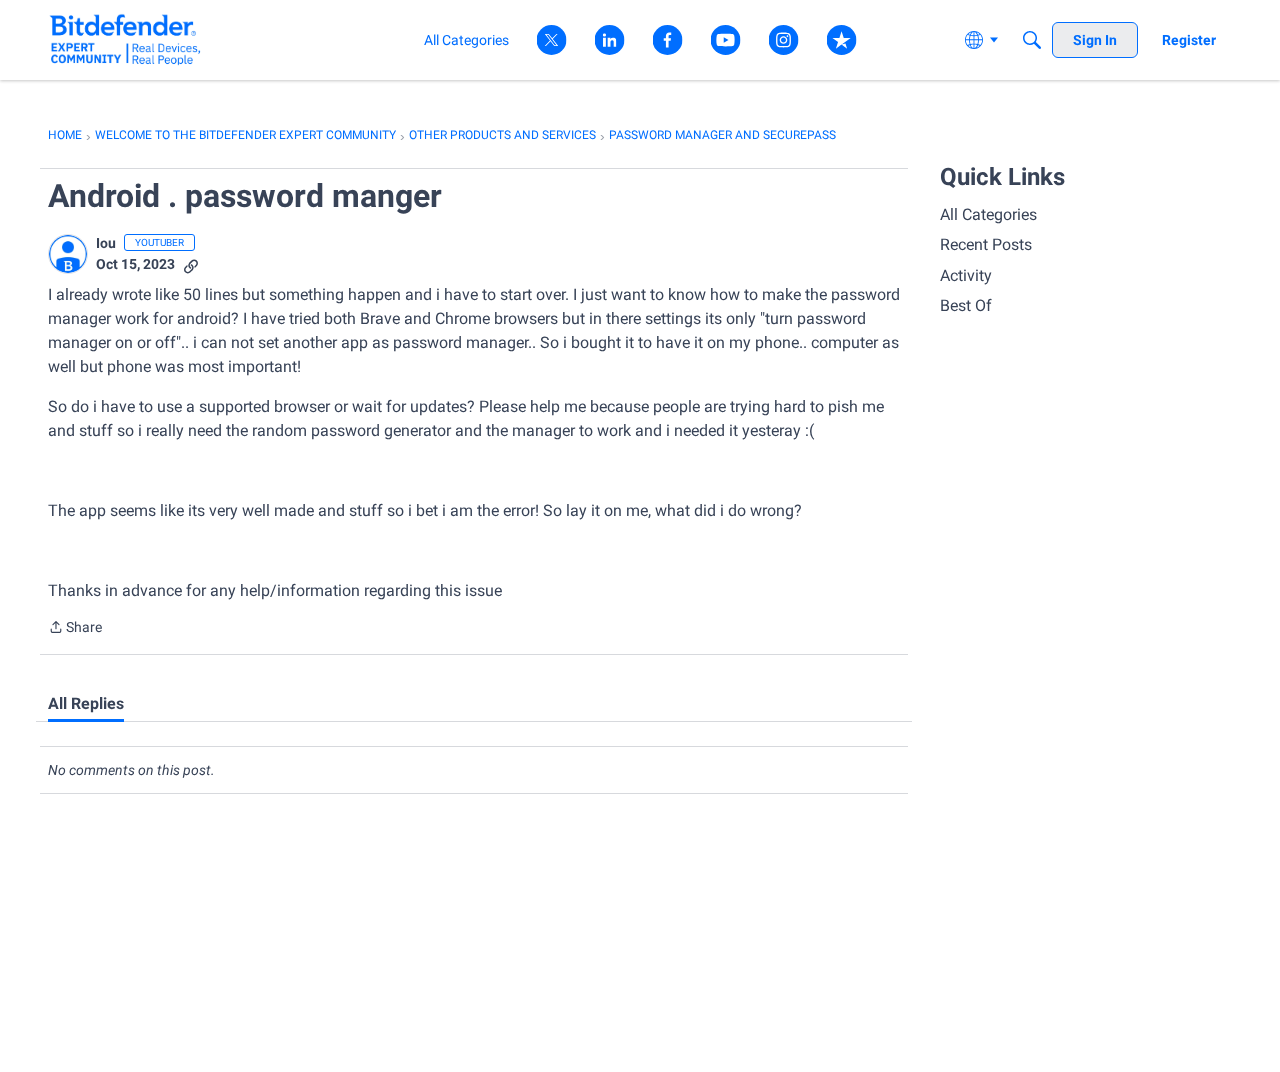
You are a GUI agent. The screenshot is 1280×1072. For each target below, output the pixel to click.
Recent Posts (986, 244)
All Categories (988, 214)
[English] (125, 39)
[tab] (86, 704)
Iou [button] (106, 243)
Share (75, 629)
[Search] (1032, 40)
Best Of (966, 305)
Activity (966, 275)
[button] (68, 254)
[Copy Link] (191, 264)
